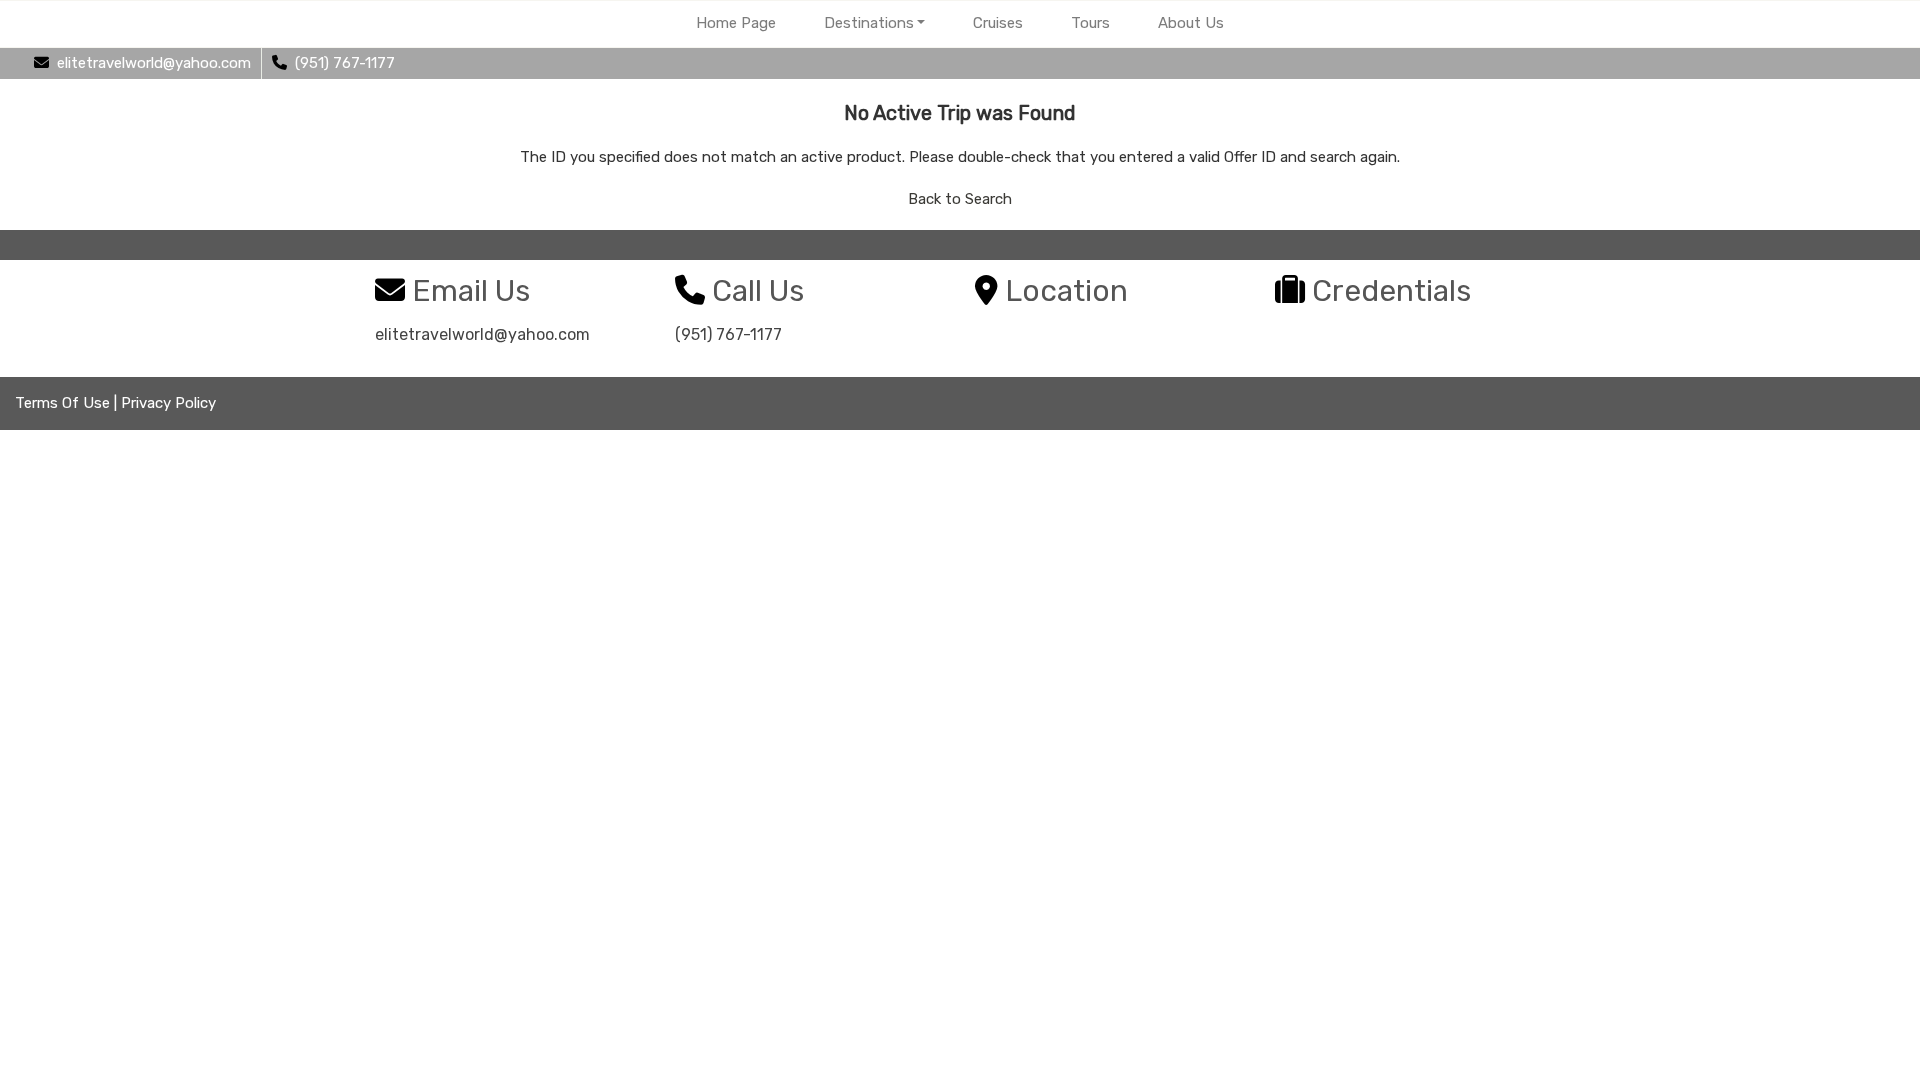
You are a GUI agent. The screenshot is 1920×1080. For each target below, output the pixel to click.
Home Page (736, 23)
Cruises (998, 23)
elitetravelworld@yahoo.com (482, 334)
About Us (1191, 23)
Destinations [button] (869, 23)
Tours (1090, 23)
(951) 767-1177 (728, 334)
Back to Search (960, 199)
